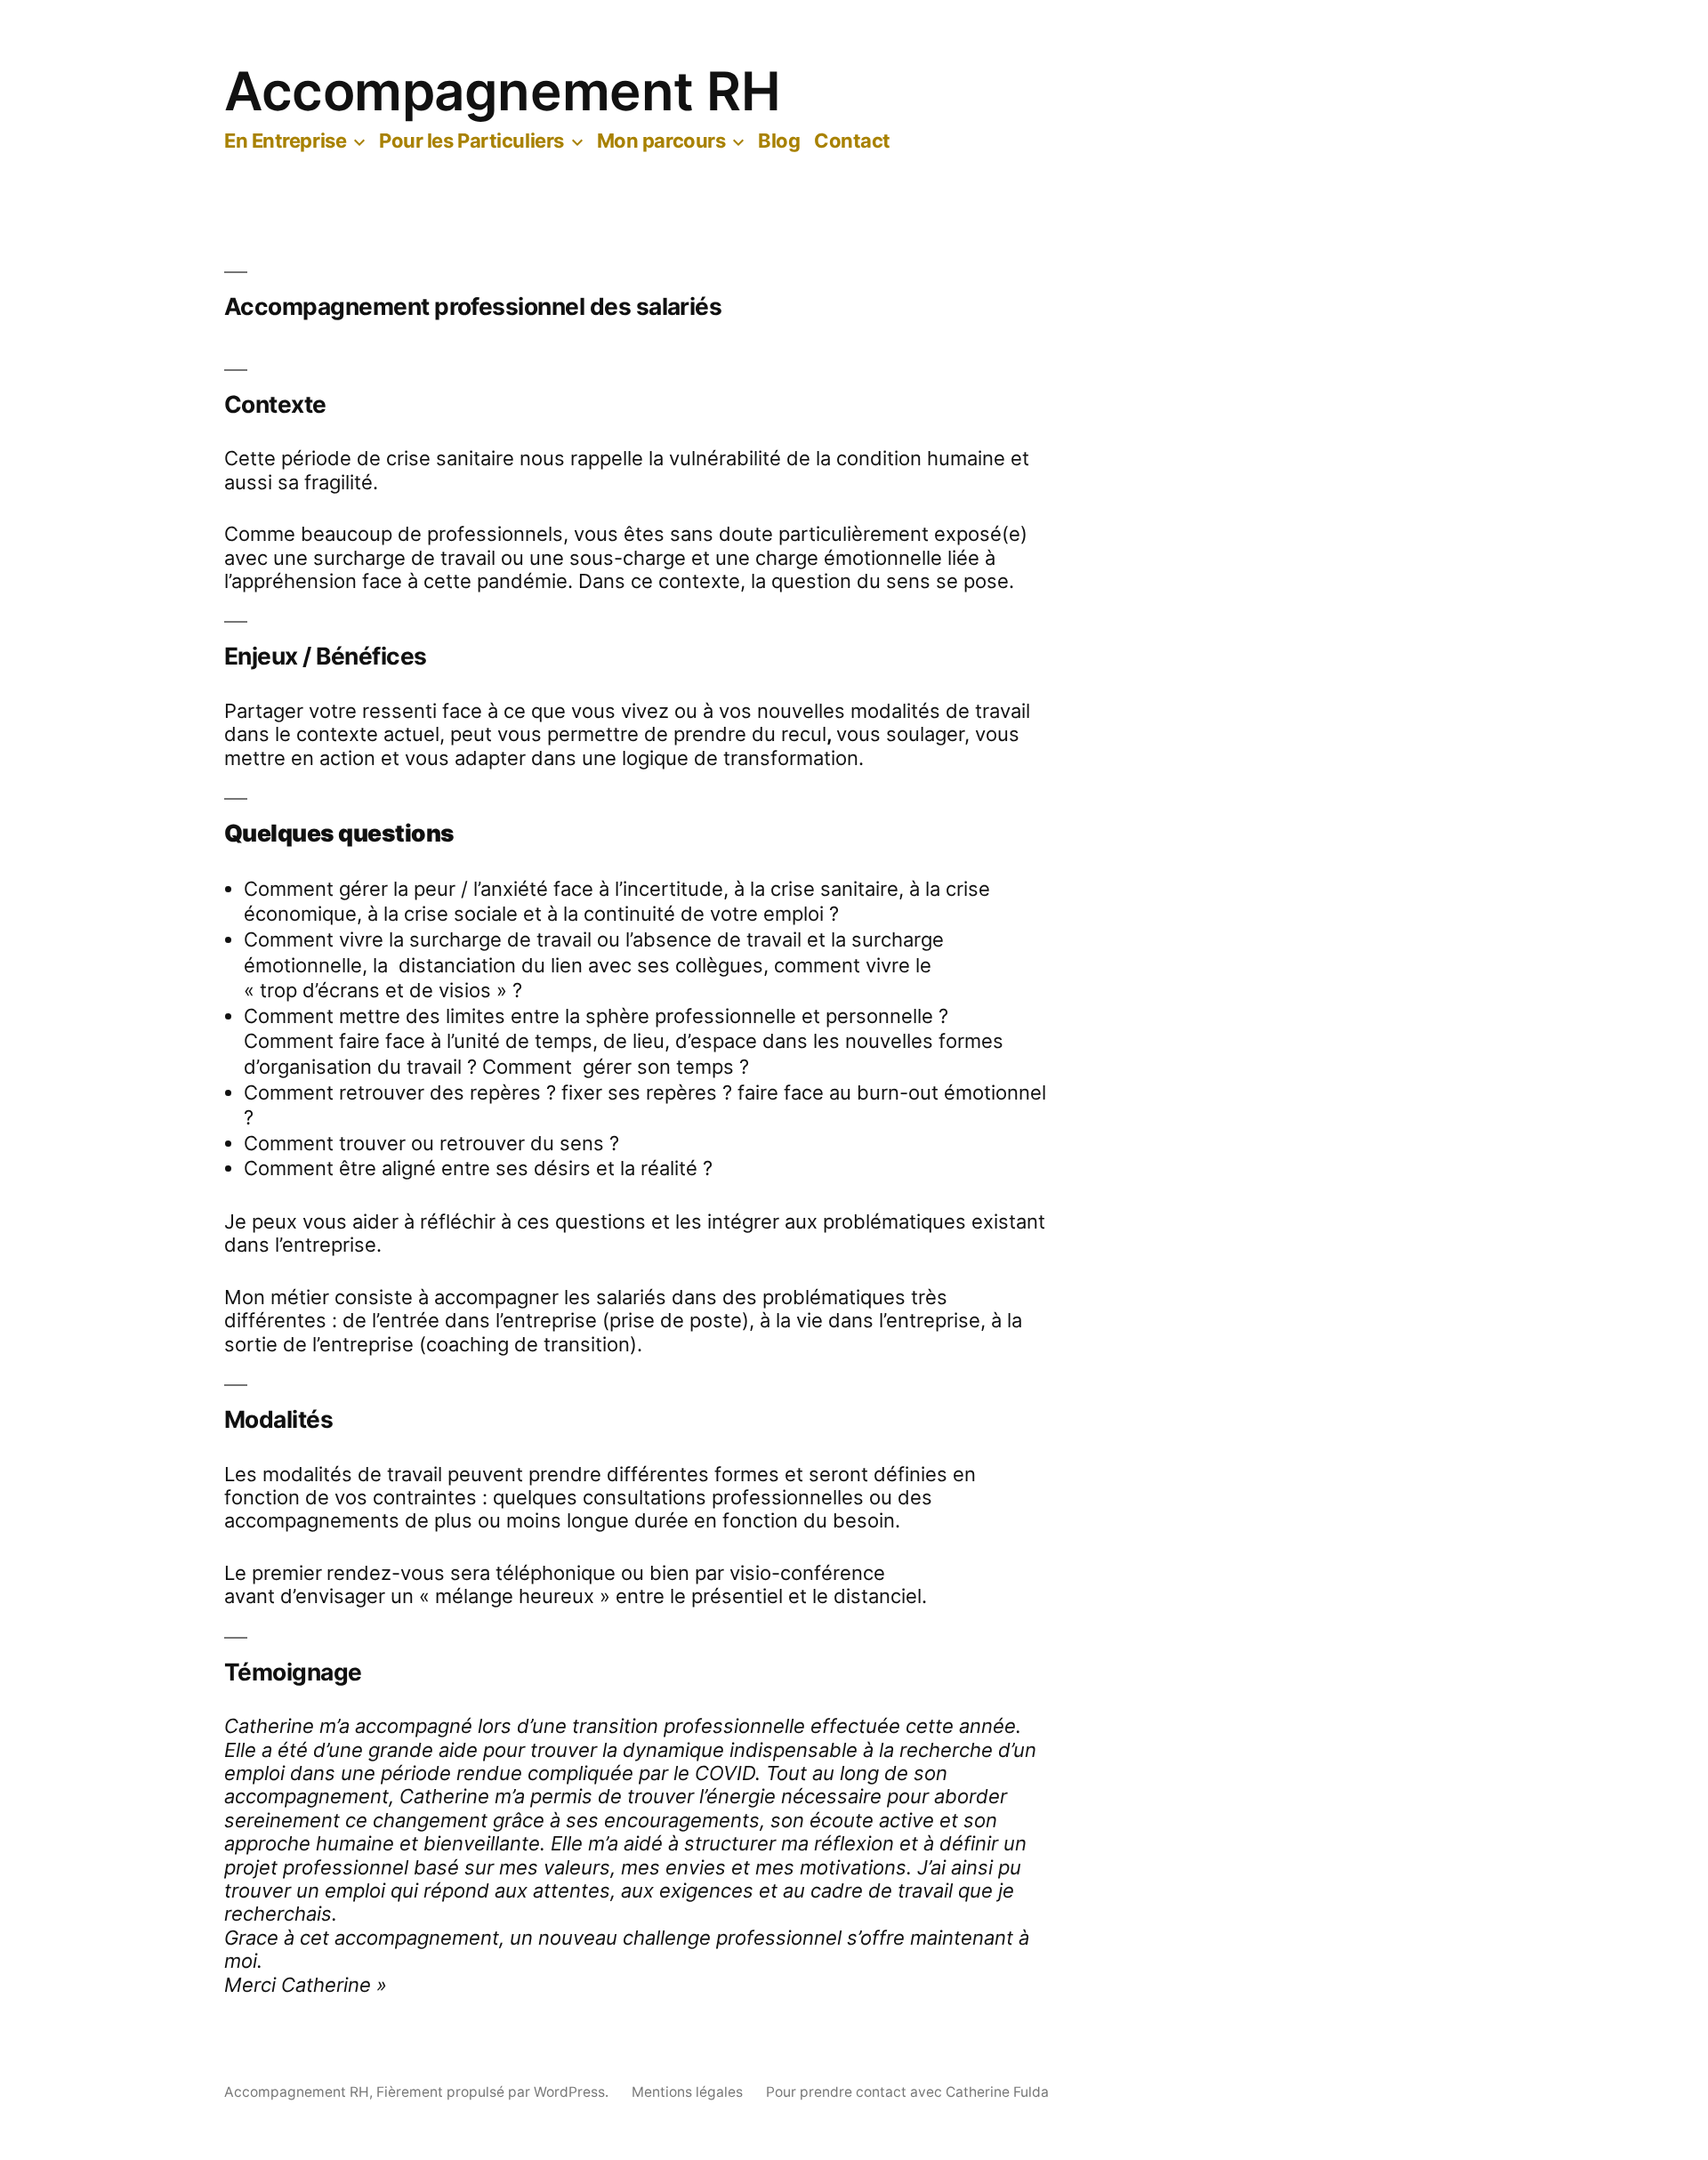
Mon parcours (661, 141)
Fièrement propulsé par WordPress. (494, 2092)
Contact (852, 141)
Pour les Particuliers (471, 141)
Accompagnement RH (503, 91)
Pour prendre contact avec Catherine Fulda (907, 2092)
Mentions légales (687, 2092)
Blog (779, 141)
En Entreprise (285, 141)
